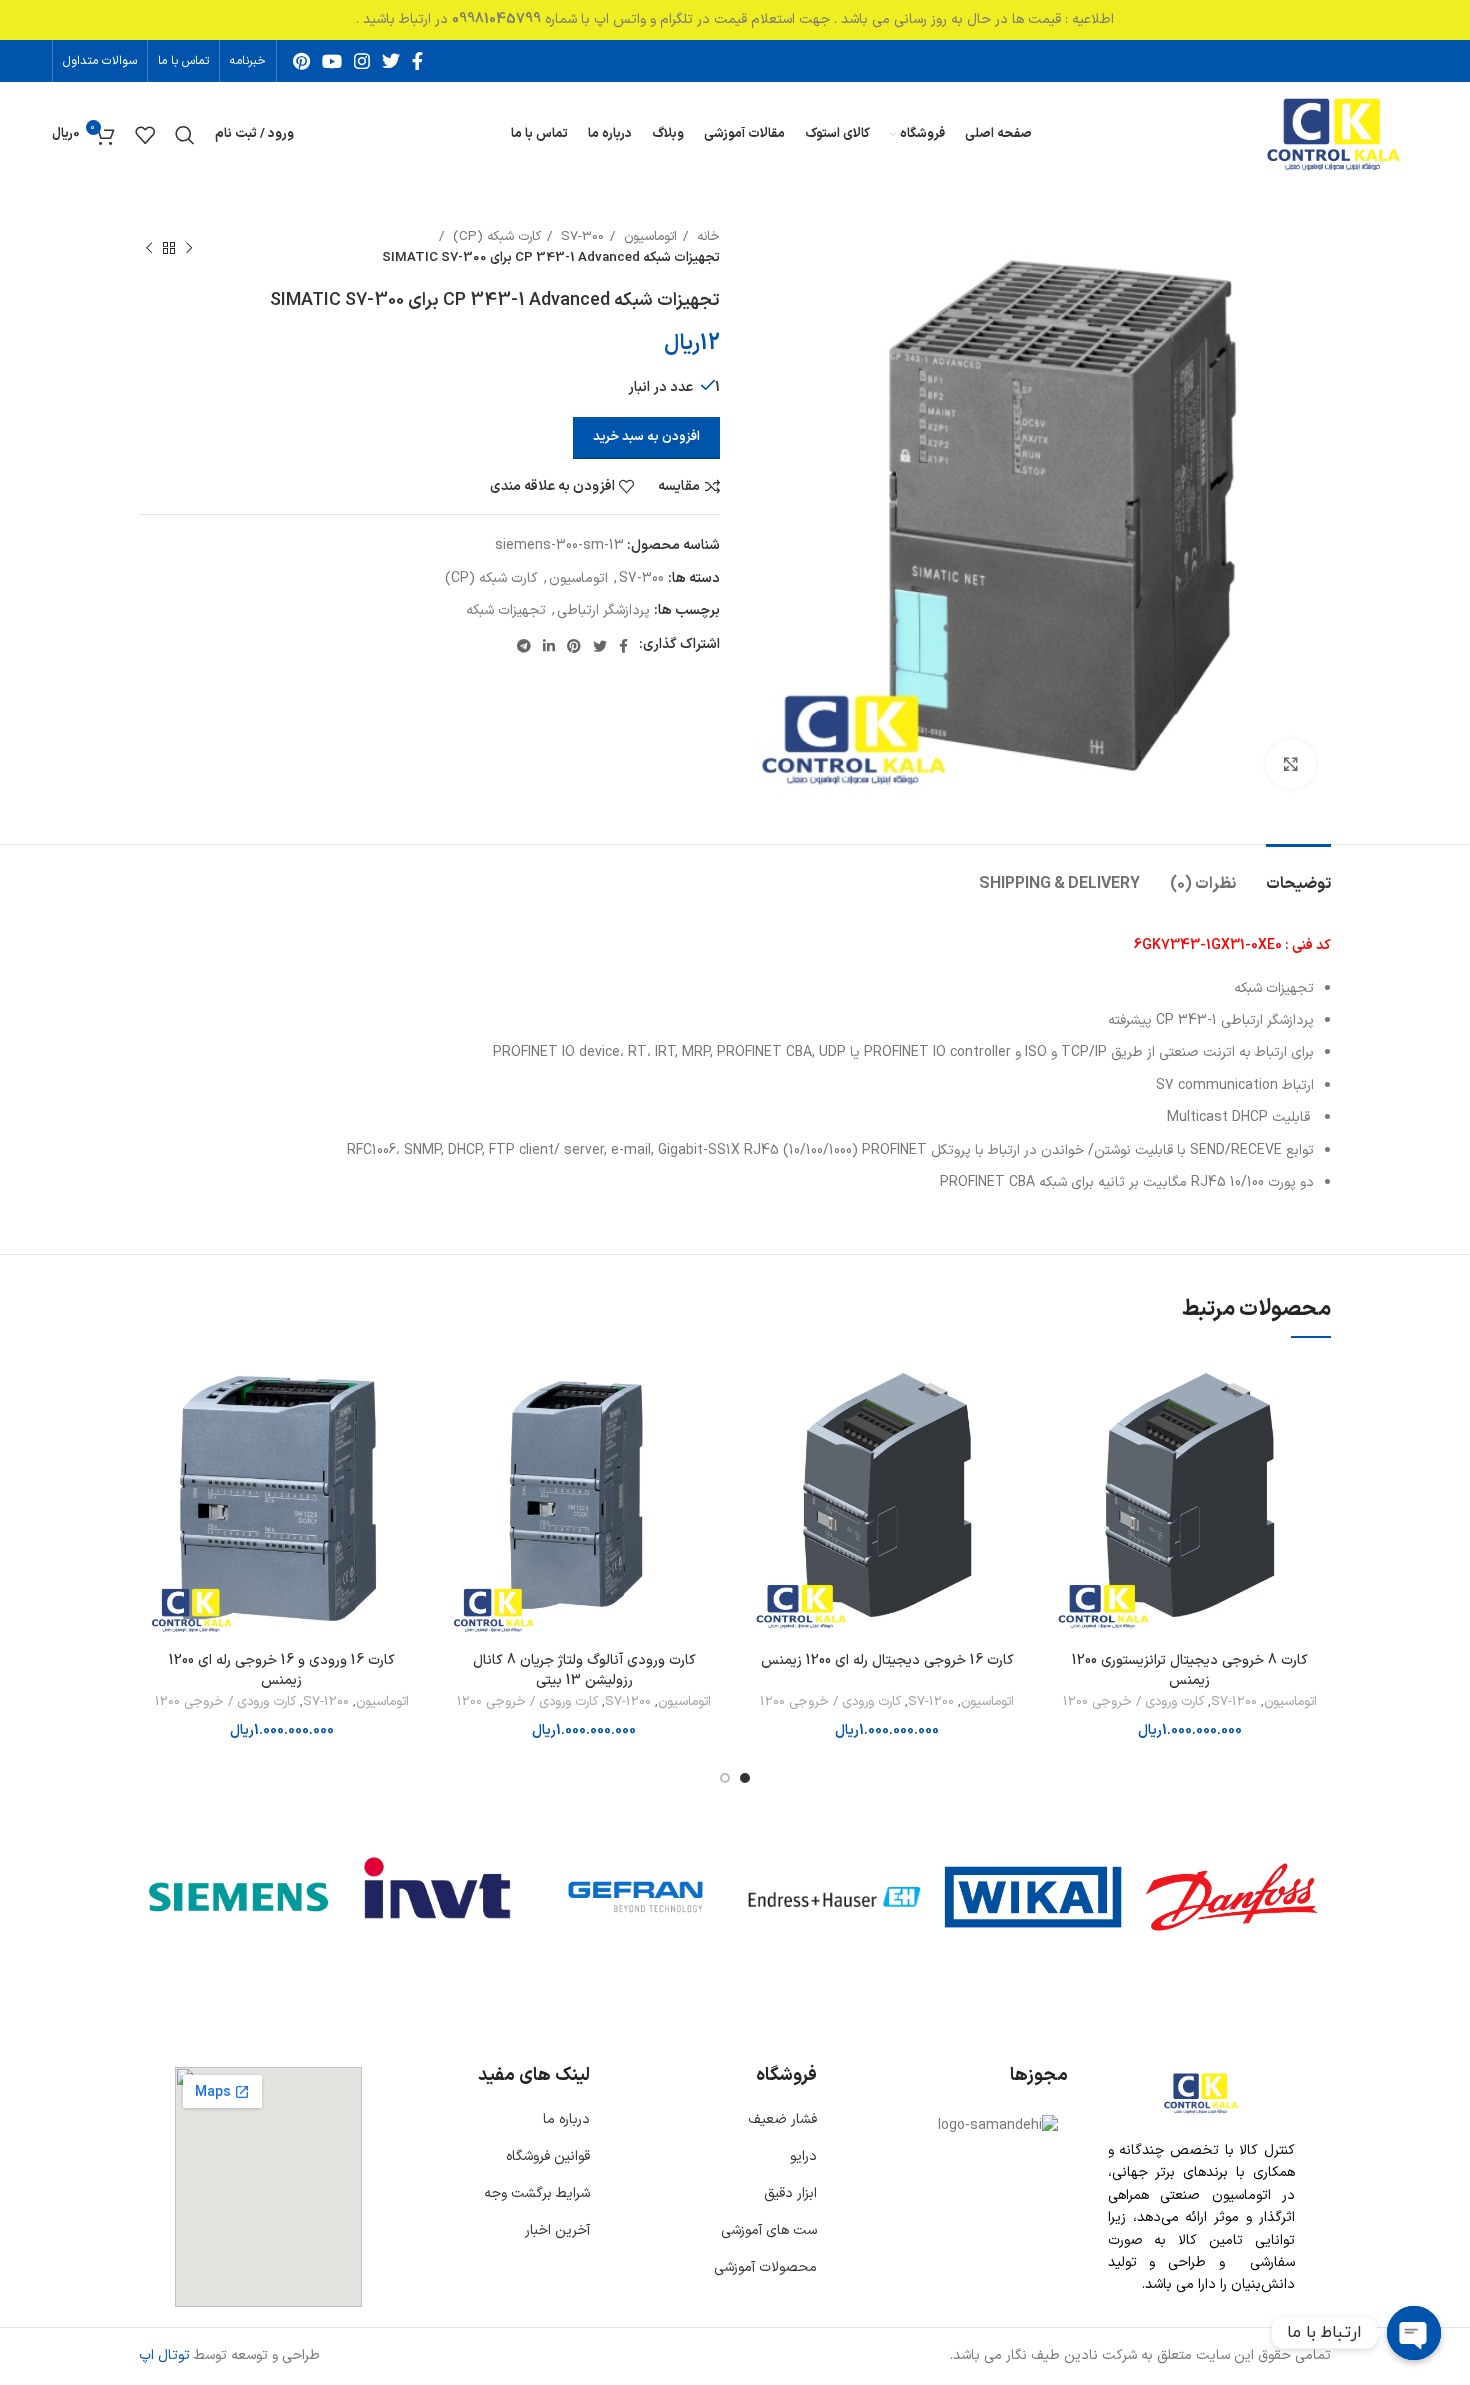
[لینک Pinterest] (301, 61)
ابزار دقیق (790, 2193)
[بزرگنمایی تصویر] (1291, 764)
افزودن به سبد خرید (646, 437)
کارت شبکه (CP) (495, 237)
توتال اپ (164, 2355)
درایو (803, 2156)
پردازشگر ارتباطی (603, 610)
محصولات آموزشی (765, 2267)
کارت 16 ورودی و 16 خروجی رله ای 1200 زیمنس (282, 1670)
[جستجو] (185, 135)
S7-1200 (1234, 1702)
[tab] (1298, 874)
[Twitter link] (391, 61)
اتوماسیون (648, 237)
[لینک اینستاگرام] (362, 61)
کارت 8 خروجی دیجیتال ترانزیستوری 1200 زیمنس (1190, 1670)
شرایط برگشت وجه (537, 2193)
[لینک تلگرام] (524, 646)
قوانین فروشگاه (548, 2156)
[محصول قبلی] (189, 248)
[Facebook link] (417, 61)
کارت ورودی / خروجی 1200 (1133, 1702)
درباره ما (566, 2119)
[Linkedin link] (549, 646)
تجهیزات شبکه (506, 610)
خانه (706, 237)
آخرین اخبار (557, 2230)
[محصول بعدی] (149, 248)
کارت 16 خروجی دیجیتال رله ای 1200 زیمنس (887, 1660)
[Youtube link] (332, 61)
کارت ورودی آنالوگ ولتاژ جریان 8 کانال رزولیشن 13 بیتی (584, 1670)
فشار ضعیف (782, 2119)
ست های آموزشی (769, 2230)
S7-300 (580, 237)
